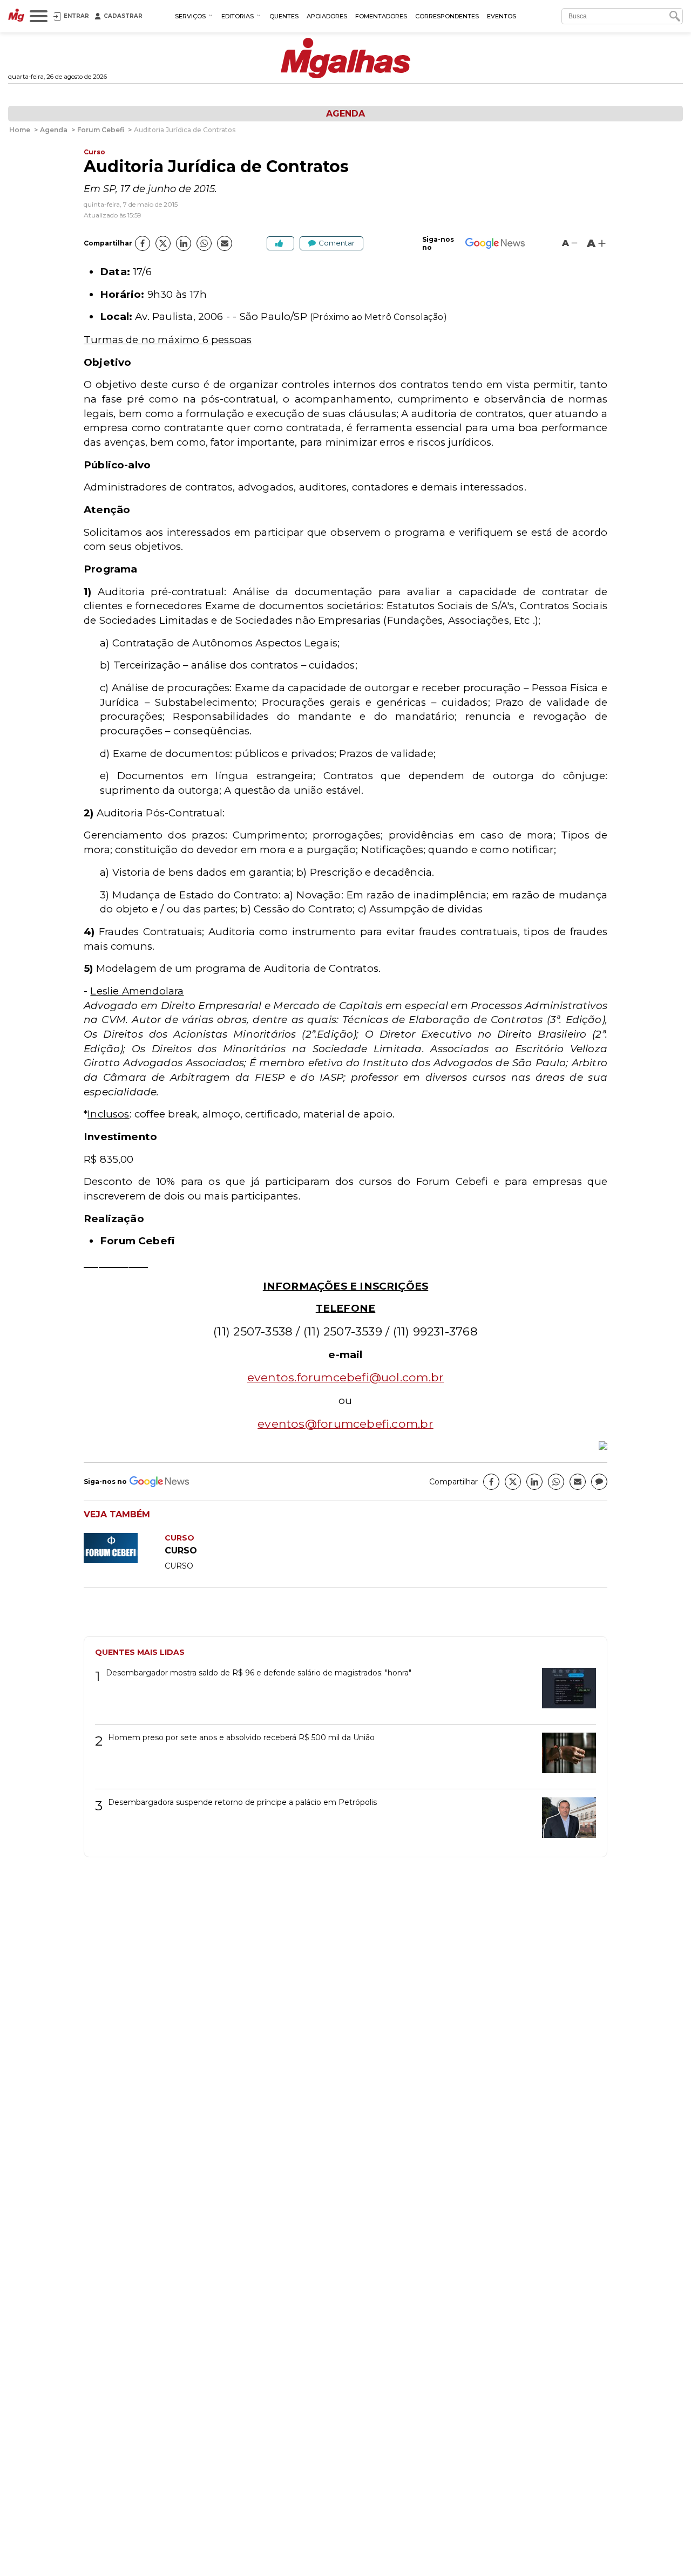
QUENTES (284, 16)
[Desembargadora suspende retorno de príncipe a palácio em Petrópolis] (565, 1821)
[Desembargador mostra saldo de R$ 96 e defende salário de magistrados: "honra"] (565, 1692)
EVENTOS (502, 16)
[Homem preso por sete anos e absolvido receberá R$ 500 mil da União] (565, 1757)
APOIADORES (327, 16)
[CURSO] (124, 1560)
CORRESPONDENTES (447, 16)
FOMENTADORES (381, 16)
